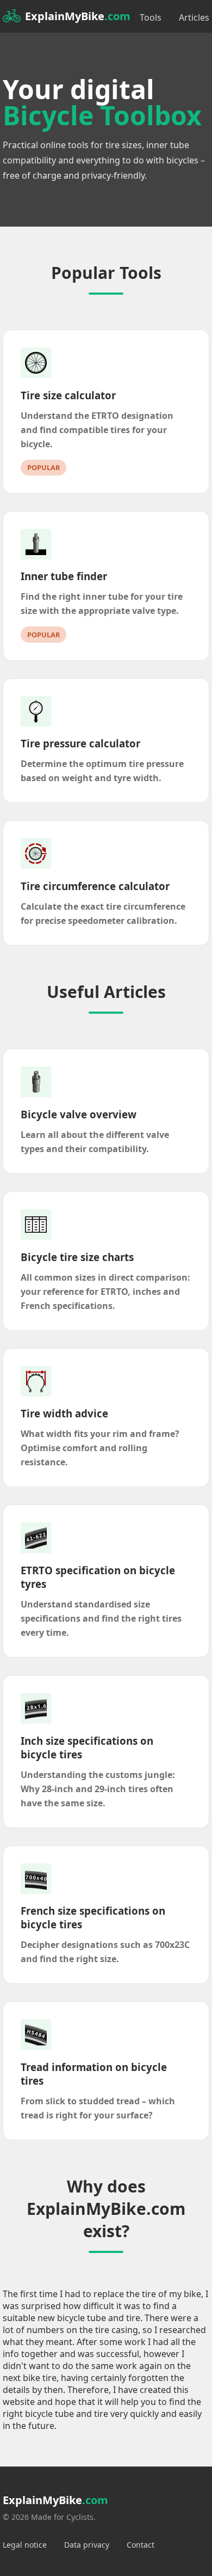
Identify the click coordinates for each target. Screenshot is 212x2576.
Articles (194, 17)
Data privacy (87, 2545)
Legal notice (25, 2545)
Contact (141, 2545)
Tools (151, 17)
